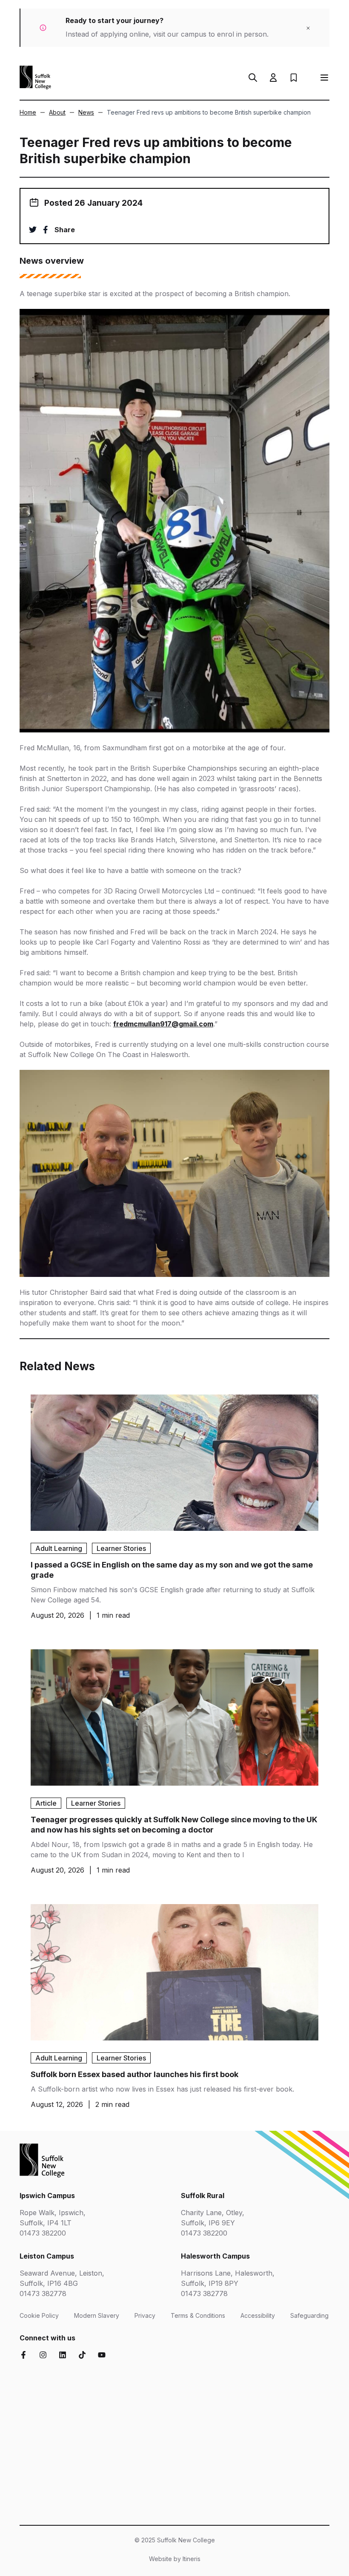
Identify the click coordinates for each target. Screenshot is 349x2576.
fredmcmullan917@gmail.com (163, 1024)
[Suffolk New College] (35, 78)
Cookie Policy (39, 2315)
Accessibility (258, 2315)
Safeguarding (309, 2315)
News (86, 112)
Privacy (145, 2315)
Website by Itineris (175, 2559)
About (57, 112)
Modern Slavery (97, 2315)
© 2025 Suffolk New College (175, 2540)
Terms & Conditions (198, 2315)
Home (28, 112)
